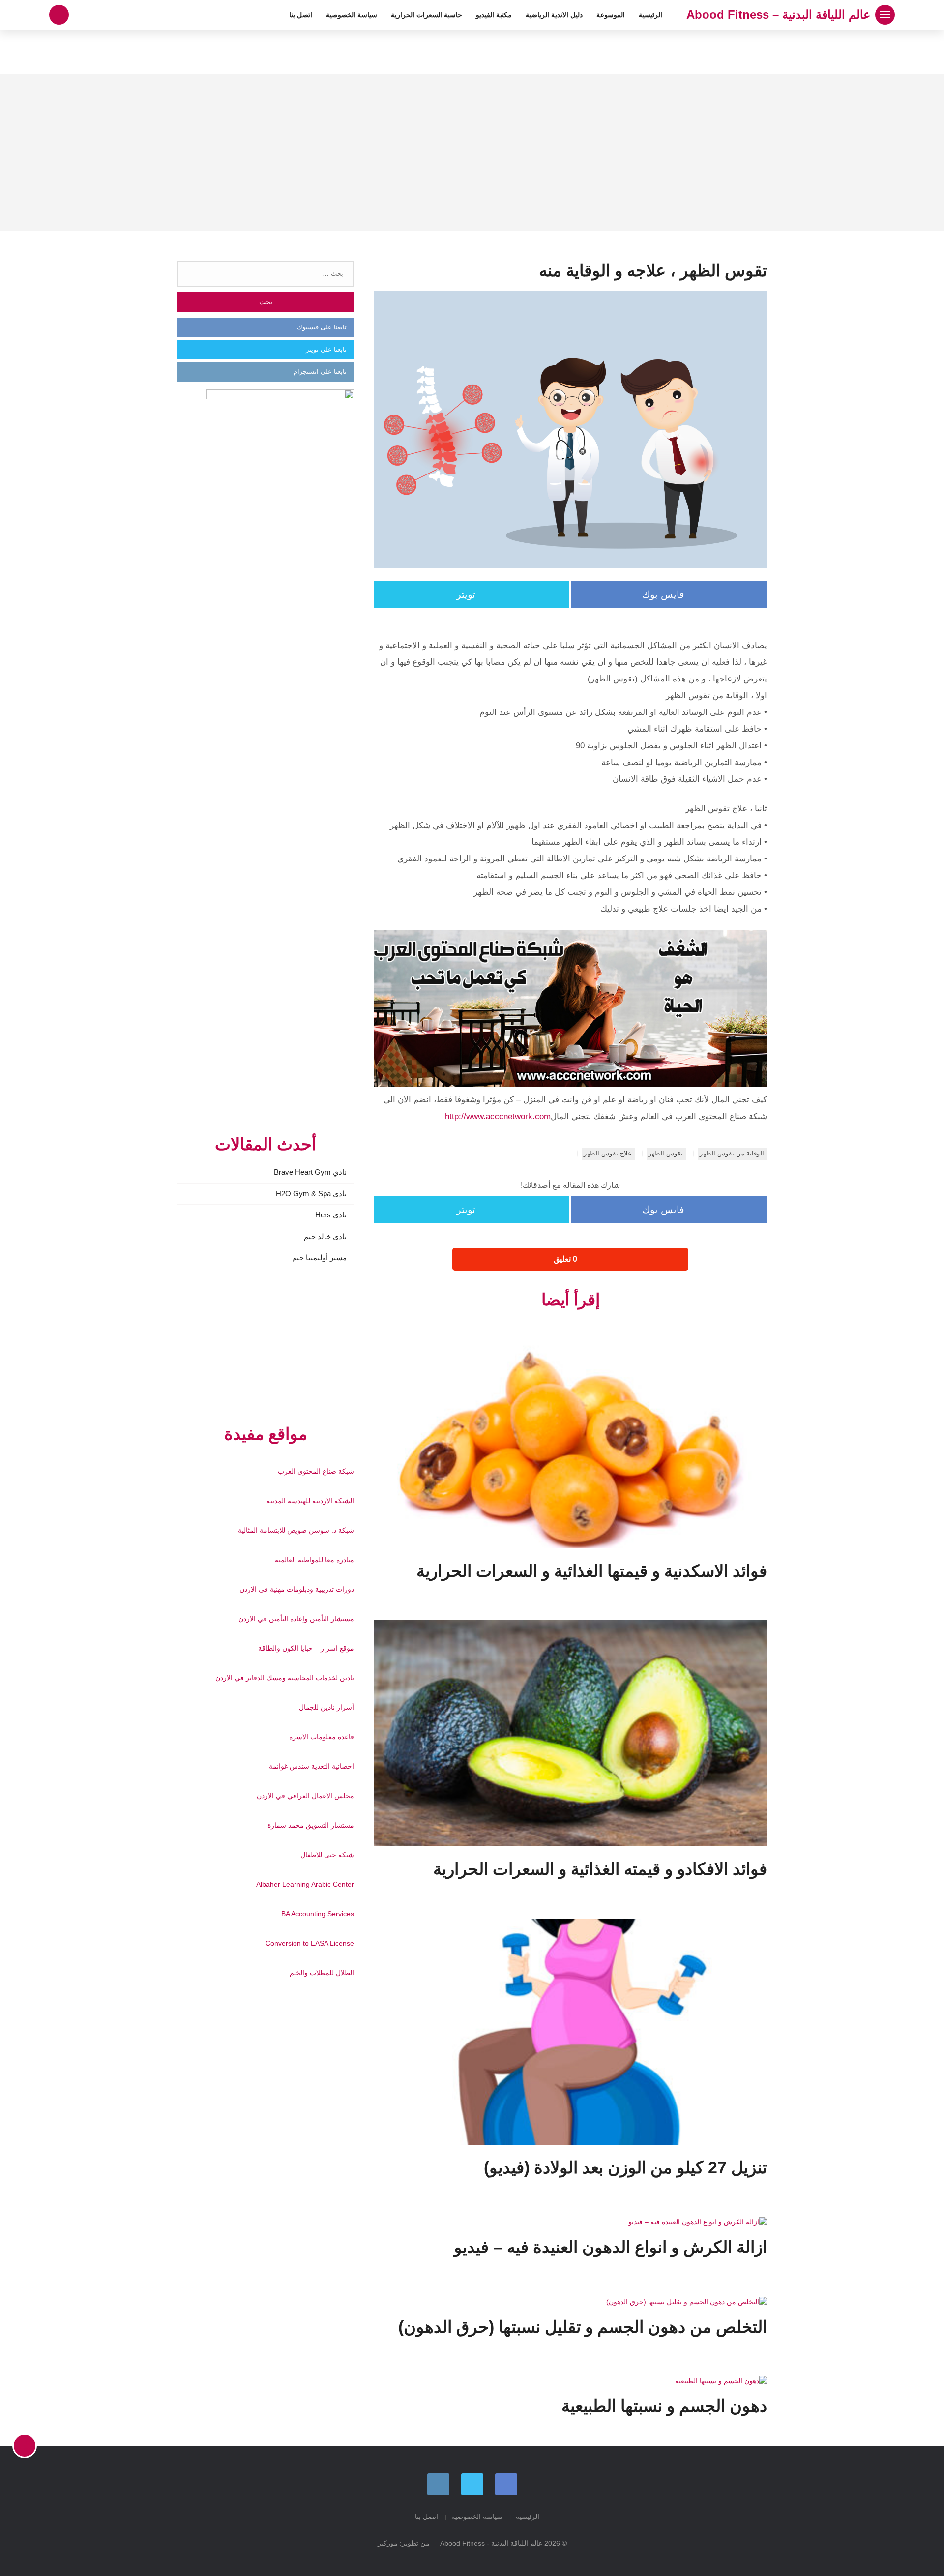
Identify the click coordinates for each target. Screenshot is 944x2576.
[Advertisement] (472, 152)
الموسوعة (611, 15)
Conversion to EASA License (310, 1943)
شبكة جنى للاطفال (327, 1855)
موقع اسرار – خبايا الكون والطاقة (306, 1648)
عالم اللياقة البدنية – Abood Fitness (778, 15)
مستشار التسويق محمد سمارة (311, 1825)
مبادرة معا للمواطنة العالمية (314, 1560)
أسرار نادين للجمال (326, 1707)
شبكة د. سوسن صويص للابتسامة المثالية (296, 1530)
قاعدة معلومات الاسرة (322, 1737)
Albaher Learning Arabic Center (305, 1884)
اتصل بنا (301, 15)
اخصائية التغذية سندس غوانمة (311, 1766)
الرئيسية (650, 15)
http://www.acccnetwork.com (498, 1116)
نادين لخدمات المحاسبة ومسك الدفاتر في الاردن (285, 1678)
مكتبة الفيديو (494, 15)
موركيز (388, 2543)
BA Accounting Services (318, 1914)
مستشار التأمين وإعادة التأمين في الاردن (296, 1619)
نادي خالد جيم (325, 1236)
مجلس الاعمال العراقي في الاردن (305, 1796)
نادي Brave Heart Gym (310, 1172)
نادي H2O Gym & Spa (311, 1194)
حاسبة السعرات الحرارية (427, 15)
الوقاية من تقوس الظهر (732, 1153)
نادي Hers (331, 1215)
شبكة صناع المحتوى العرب (316, 1471)
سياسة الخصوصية (352, 15)
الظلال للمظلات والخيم (322, 1973)
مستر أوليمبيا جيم (319, 1258)
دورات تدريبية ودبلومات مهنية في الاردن (297, 1589)
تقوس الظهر (666, 1153)
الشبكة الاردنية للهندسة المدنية (310, 1501)
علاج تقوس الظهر (608, 1153)
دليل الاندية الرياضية (554, 15)
